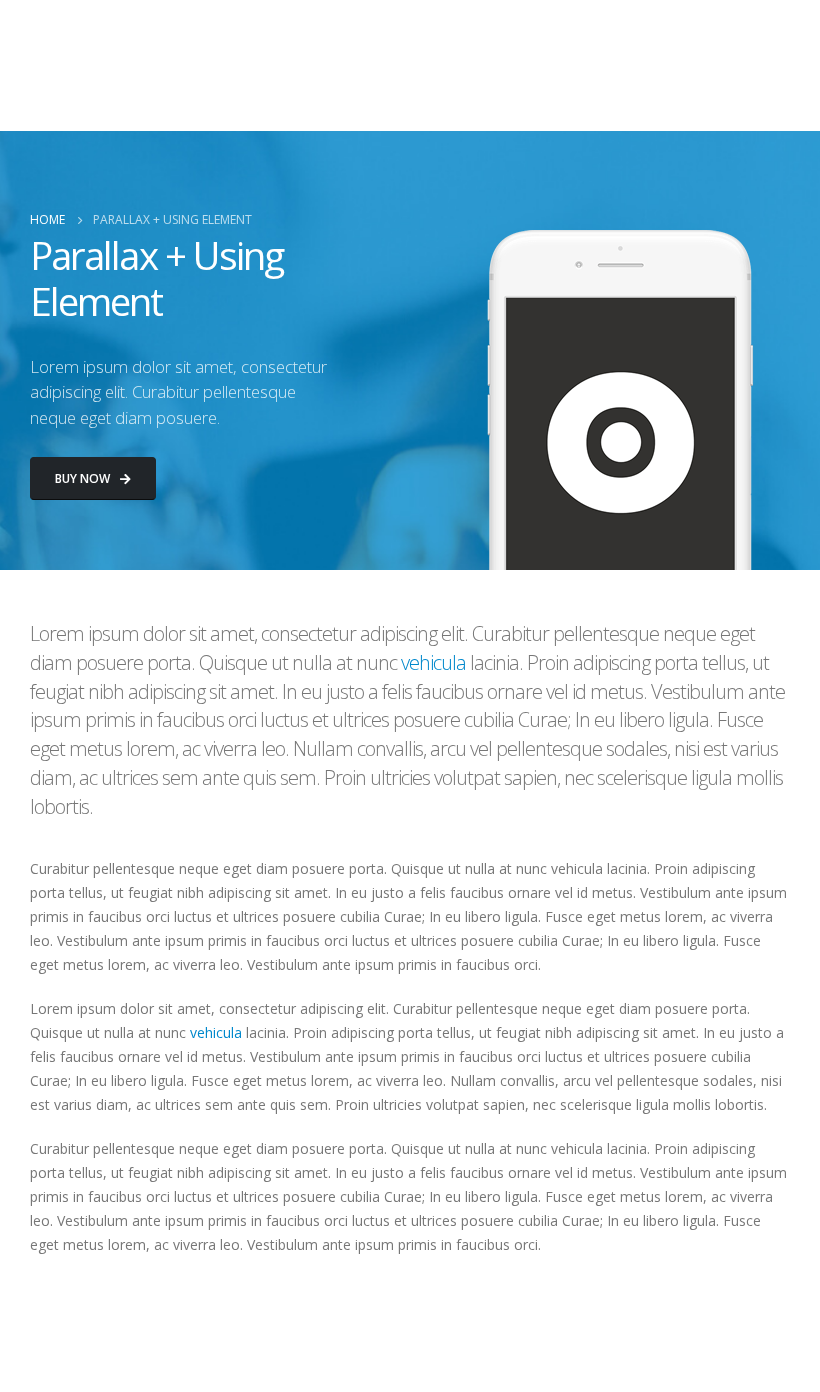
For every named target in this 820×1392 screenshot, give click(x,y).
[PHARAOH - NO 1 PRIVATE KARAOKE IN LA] (71, 65)
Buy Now (84, 478)
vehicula (433, 662)
